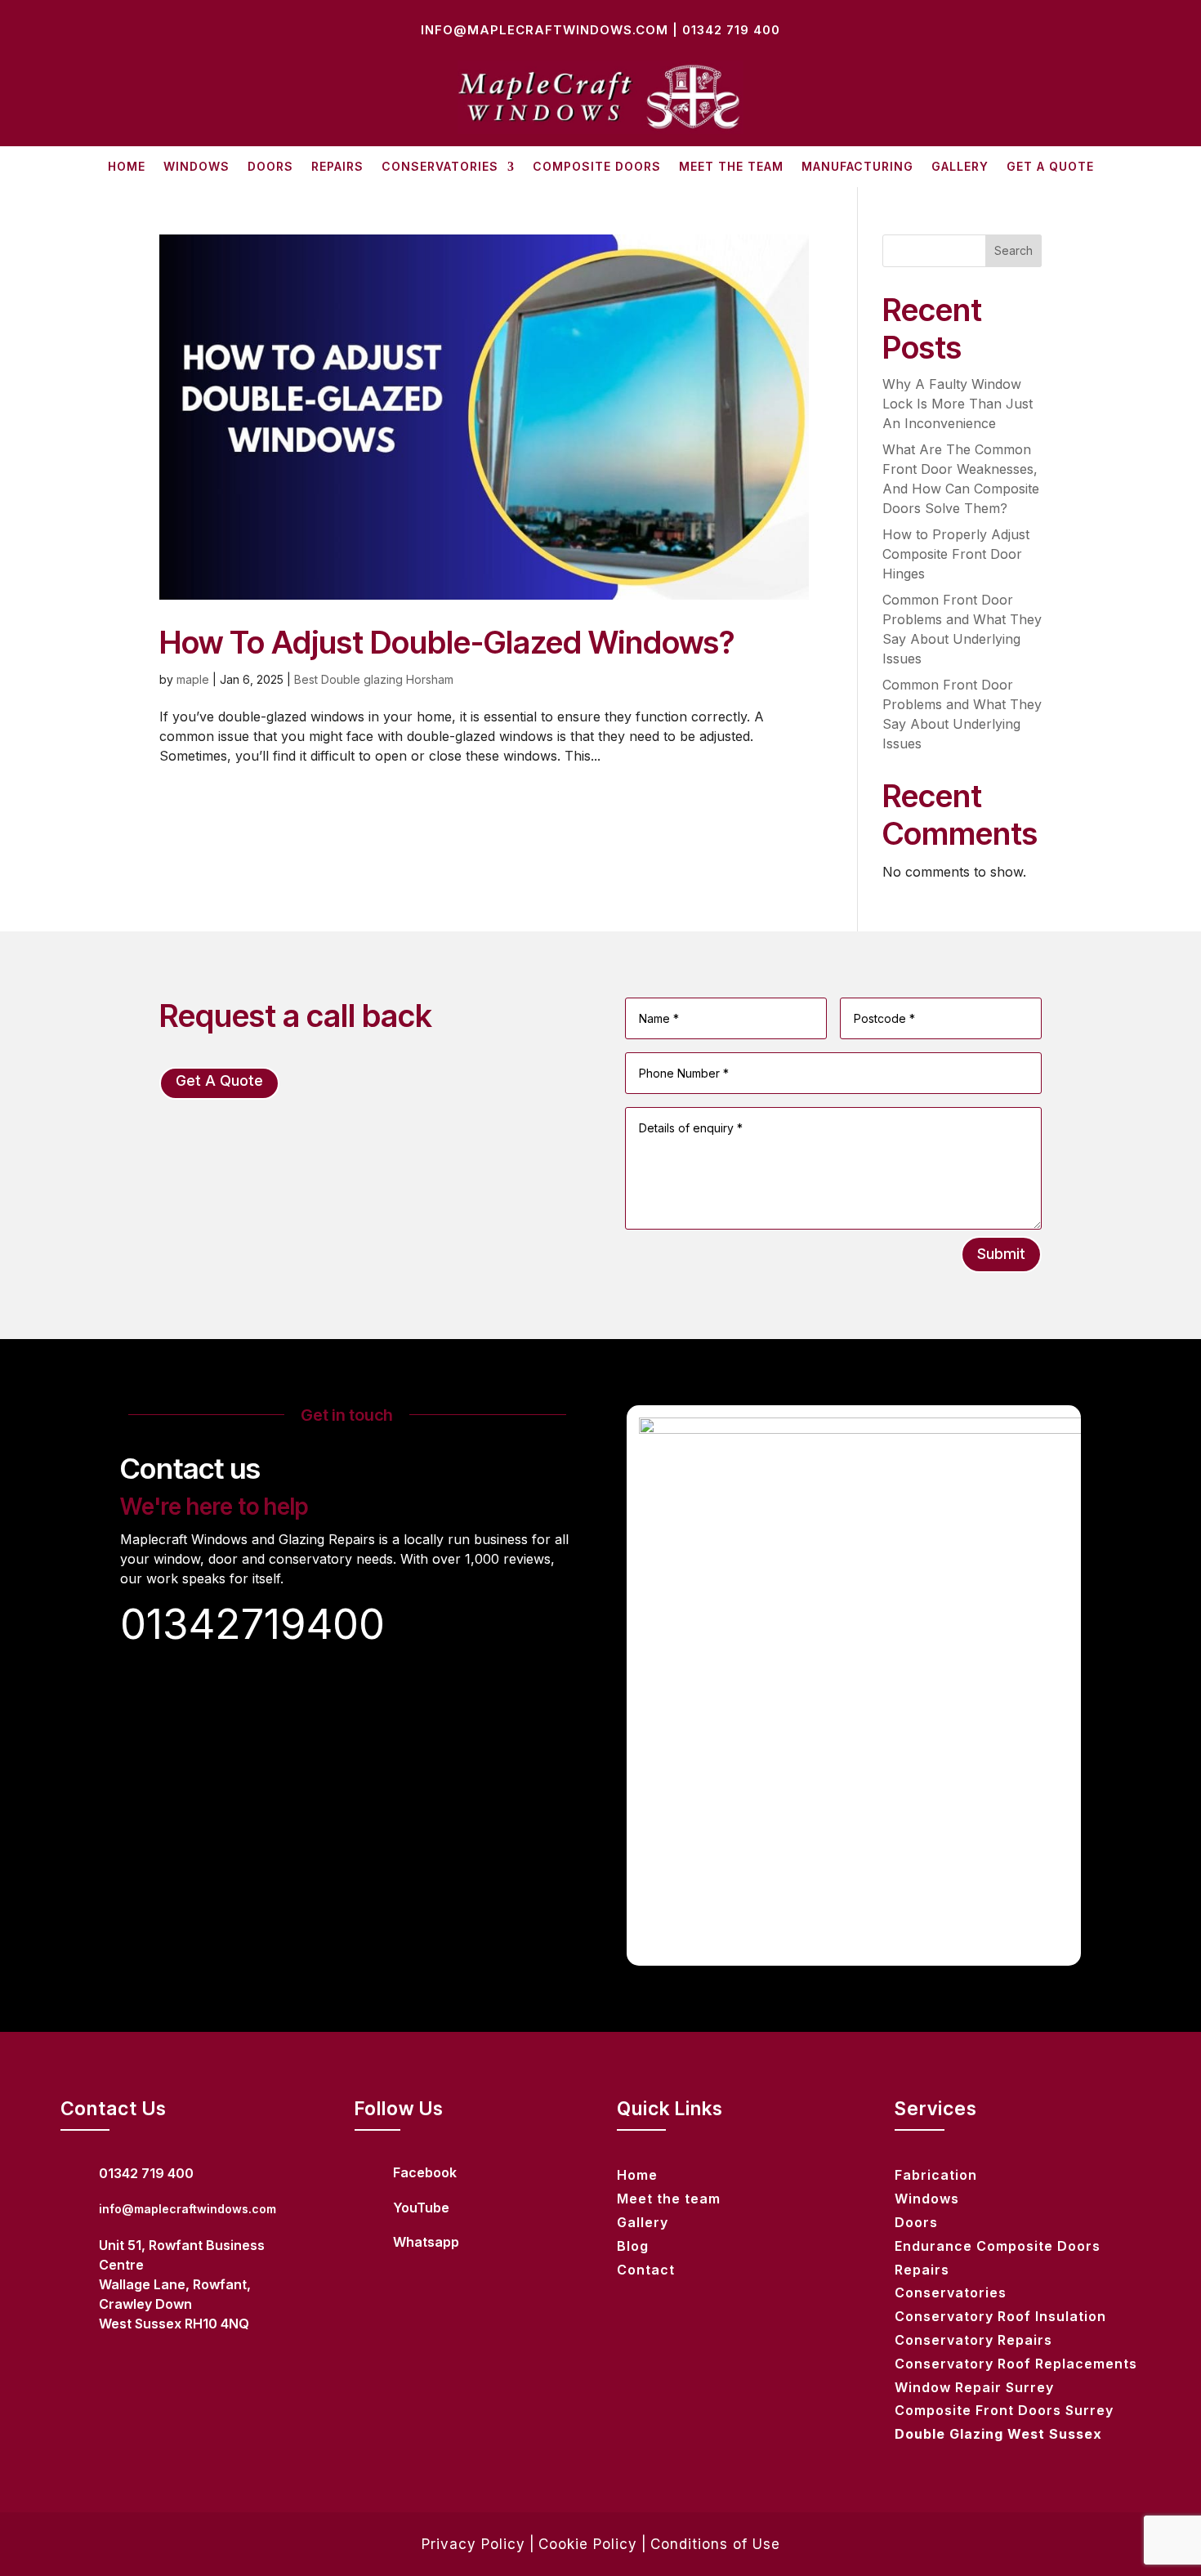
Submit (1001, 1254)
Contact (646, 2270)
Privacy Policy (473, 2544)
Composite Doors (597, 167)
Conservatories (440, 167)
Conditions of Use (715, 2544)
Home (127, 167)
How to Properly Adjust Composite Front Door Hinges (956, 554)
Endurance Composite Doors (998, 2246)
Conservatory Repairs (973, 2340)
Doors (270, 167)
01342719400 (252, 1624)
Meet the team (731, 167)
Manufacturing (857, 167)
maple (193, 679)
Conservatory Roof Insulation (1000, 2316)
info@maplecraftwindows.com (545, 30)
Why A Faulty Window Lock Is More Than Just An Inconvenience (958, 404)
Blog (633, 2246)
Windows (196, 167)
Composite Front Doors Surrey (1004, 2410)
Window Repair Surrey (974, 2387)
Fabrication (936, 2175)
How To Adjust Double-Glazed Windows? (447, 642)
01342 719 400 (731, 30)
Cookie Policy (588, 2544)
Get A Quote (1050, 167)
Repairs (337, 167)
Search (1013, 250)
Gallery (960, 167)
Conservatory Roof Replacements (1016, 2364)
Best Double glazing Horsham (374, 679)
